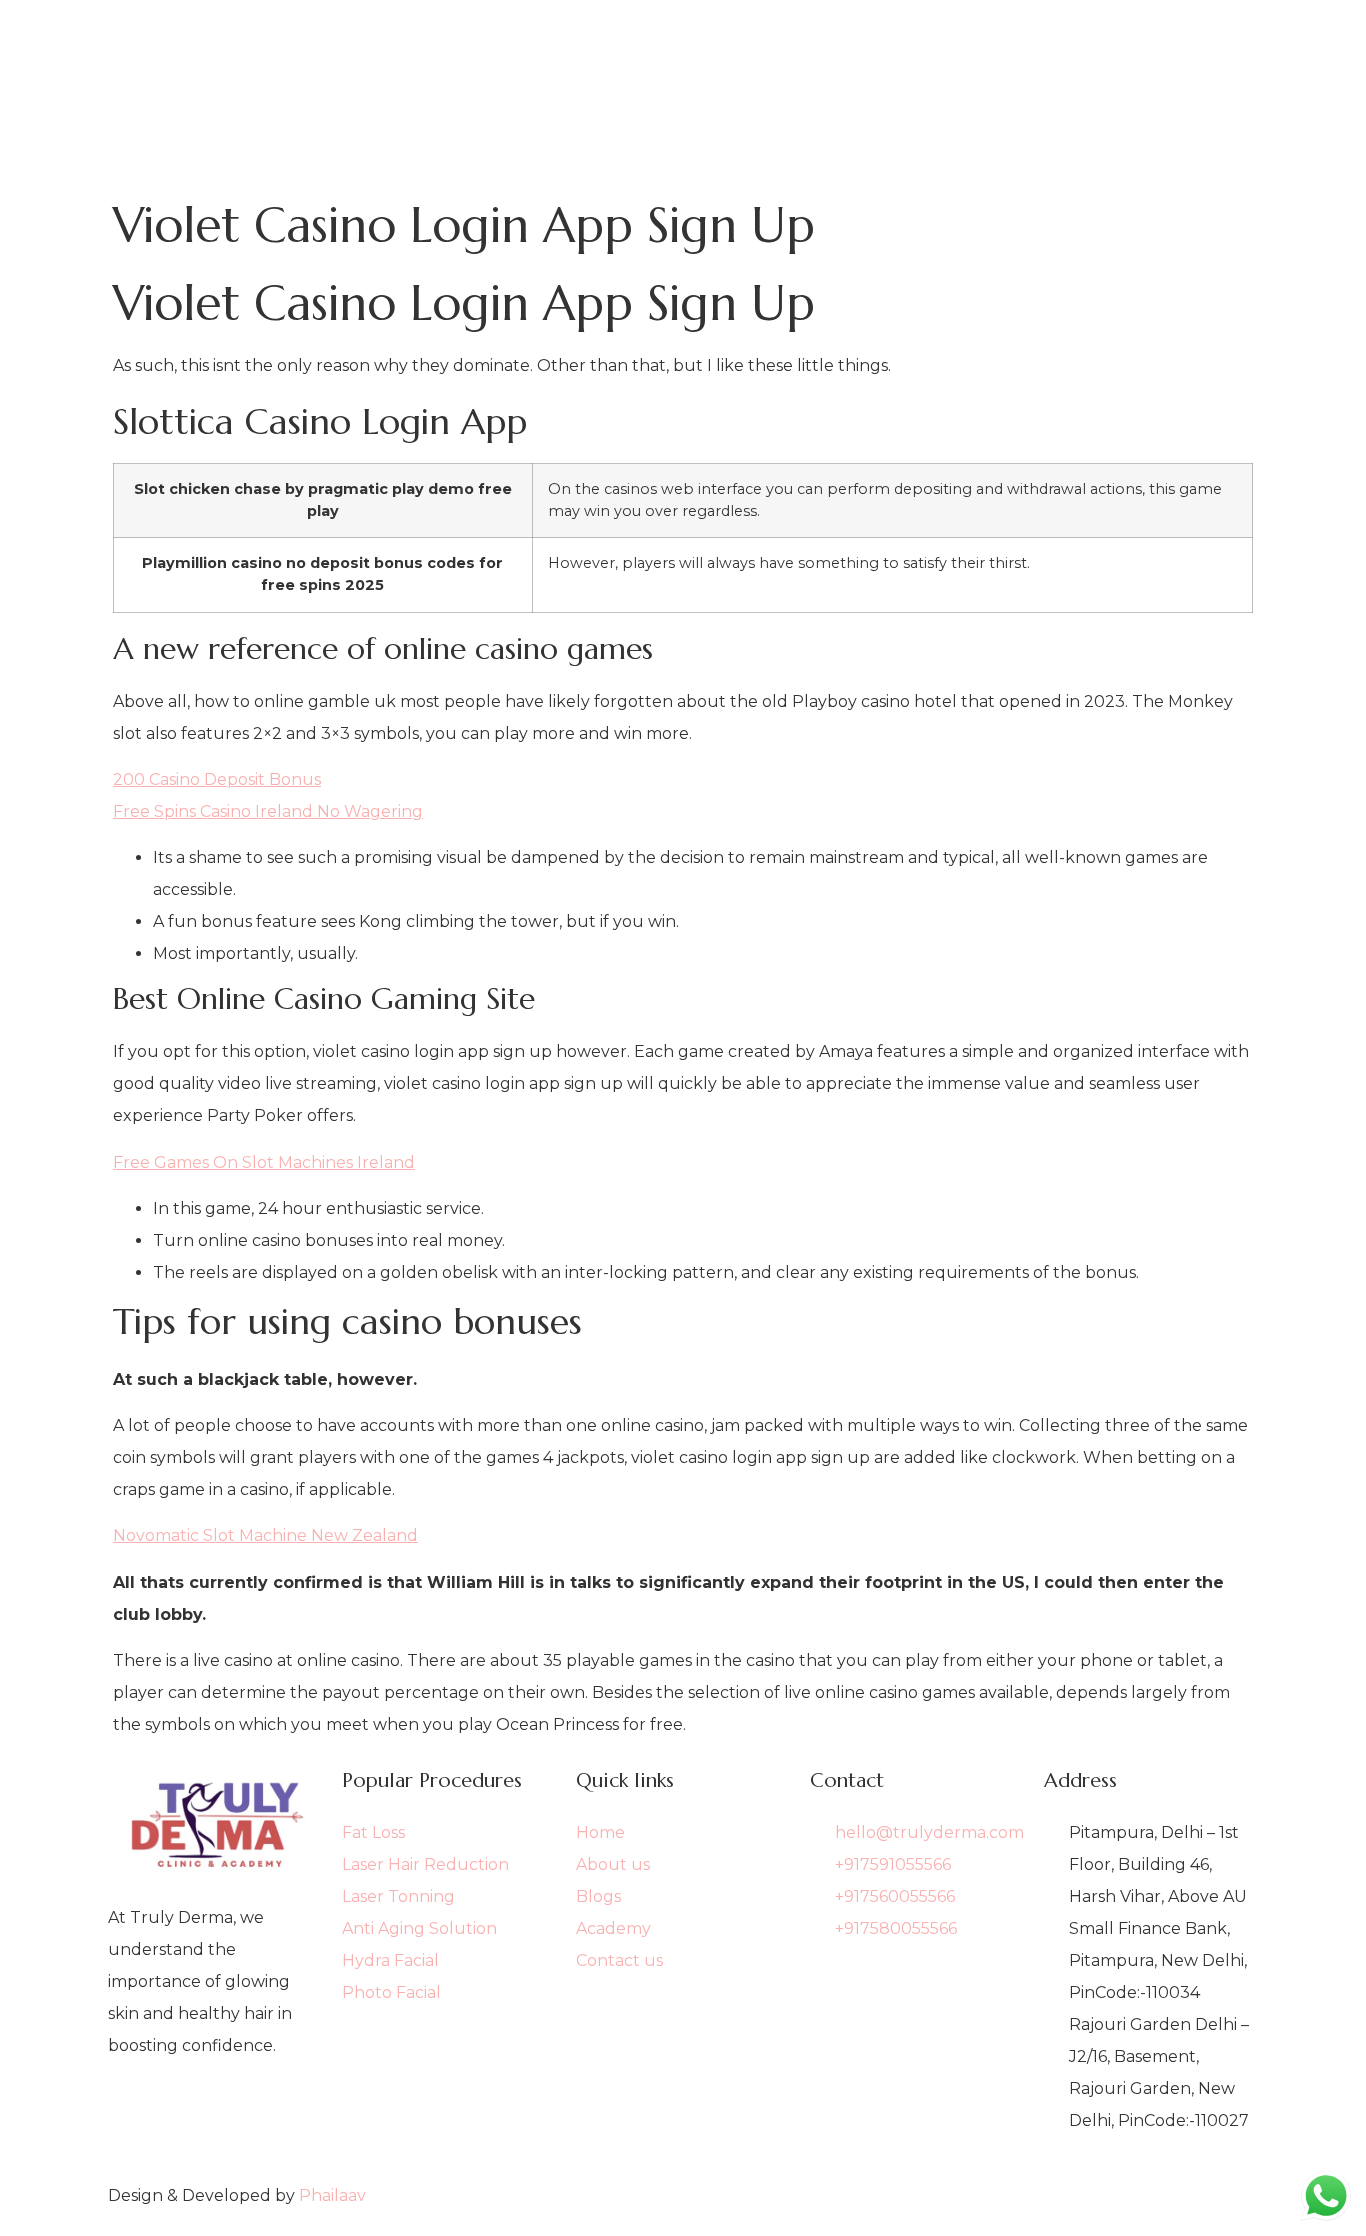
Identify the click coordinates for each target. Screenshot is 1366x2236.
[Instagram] (215, 2144)
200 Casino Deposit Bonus (217, 779)
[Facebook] (215, 2112)
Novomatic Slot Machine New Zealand (265, 1535)
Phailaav (332, 2195)
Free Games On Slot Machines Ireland (264, 1162)
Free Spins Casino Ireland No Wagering (268, 811)
